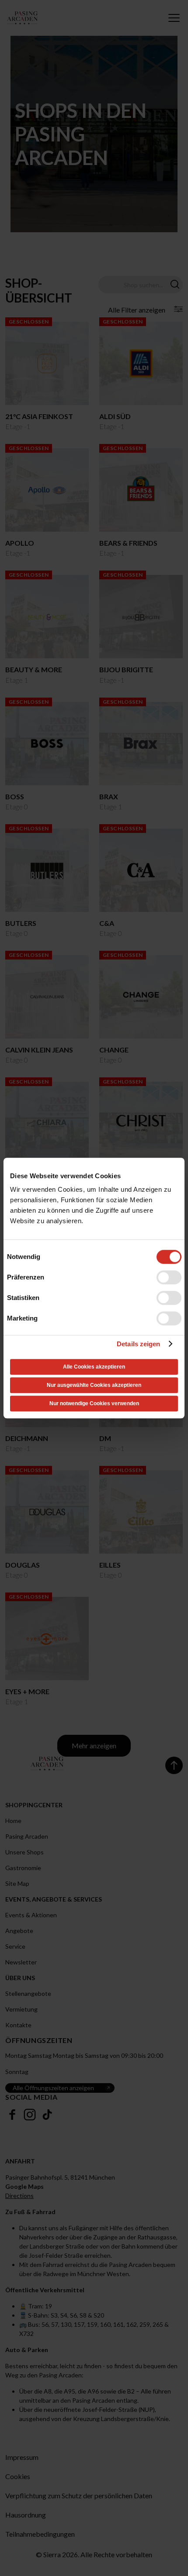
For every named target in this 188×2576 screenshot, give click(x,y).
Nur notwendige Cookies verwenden (94, 1403)
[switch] (169, 1277)
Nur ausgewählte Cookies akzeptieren (94, 1385)
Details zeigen (138, 1344)
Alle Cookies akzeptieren (94, 1367)
